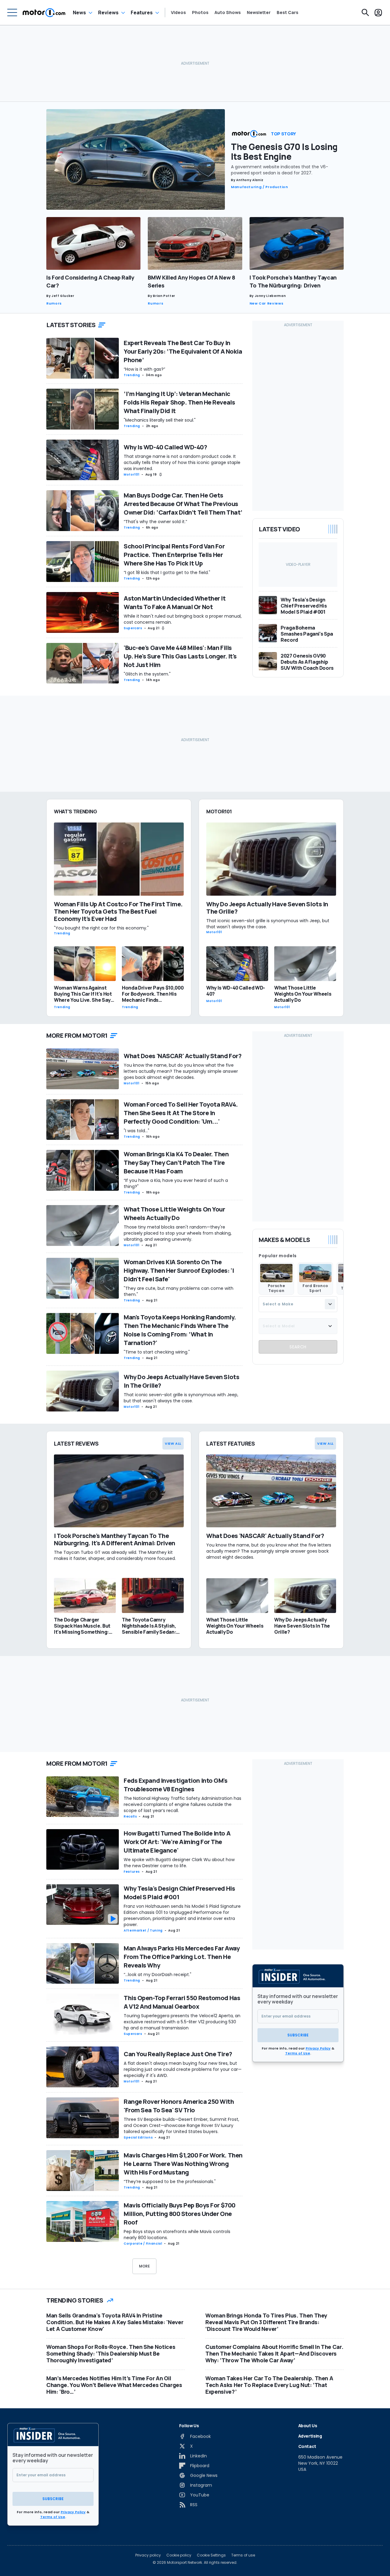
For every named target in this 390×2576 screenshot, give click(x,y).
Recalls (130, 1816)
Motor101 (132, 475)
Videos (178, 12)
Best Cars (287, 12)
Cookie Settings (211, 2555)
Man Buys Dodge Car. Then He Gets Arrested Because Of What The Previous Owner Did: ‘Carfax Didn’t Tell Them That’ (183, 504)
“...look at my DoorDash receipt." (158, 1975)
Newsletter (259, 12)
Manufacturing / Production (260, 187)
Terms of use (243, 2555)
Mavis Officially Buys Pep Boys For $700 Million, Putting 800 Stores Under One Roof (180, 2214)
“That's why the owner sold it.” (155, 522)
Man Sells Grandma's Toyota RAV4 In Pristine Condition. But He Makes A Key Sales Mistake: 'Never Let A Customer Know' (115, 2322)
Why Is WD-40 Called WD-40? (165, 447)
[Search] (365, 12)
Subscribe (298, 2035)
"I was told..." (136, 1131)
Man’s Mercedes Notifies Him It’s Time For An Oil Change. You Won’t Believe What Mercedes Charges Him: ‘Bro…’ (114, 2385)
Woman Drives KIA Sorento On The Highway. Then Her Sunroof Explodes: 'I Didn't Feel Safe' (179, 1270)
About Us (308, 2426)
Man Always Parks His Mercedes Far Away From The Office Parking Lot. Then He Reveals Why (182, 1957)
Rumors (54, 303)
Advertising (310, 2436)
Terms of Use (298, 2053)
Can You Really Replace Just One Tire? (178, 2054)
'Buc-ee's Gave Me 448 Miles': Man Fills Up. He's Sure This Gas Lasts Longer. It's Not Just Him (180, 656)
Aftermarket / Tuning (143, 1930)
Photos (200, 12)
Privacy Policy (318, 2048)
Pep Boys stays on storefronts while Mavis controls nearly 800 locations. (177, 2235)
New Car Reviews (267, 303)
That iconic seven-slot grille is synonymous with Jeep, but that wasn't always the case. (181, 1398)
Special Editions (138, 2137)
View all (173, 1443)
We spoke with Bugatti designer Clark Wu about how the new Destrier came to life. (179, 1863)
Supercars (133, 628)
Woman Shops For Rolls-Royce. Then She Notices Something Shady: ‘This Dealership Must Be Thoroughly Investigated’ (111, 2353)
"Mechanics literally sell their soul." (160, 420)
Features (142, 12)
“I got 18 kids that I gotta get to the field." (167, 573)
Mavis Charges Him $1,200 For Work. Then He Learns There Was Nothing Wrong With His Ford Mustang (183, 2164)
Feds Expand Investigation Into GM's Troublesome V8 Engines (176, 1785)
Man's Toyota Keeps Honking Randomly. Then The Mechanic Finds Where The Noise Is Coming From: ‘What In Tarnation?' (180, 1330)
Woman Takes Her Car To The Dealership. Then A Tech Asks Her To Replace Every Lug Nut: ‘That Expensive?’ (269, 2385)
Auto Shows (228, 12)
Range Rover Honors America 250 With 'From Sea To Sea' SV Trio (179, 2106)
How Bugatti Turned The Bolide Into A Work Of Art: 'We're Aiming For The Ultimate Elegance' (177, 1842)
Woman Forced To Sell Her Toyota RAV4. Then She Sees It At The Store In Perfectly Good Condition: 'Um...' (181, 1113)
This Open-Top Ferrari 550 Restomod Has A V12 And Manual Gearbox (182, 2002)
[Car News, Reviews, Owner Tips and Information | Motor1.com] (44, 12)
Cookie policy (179, 2555)
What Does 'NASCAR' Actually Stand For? (183, 1056)
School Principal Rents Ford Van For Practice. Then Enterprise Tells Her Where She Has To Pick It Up (174, 555)
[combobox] (298, 1304)
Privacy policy (148, 2555)
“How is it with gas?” (144, 369)
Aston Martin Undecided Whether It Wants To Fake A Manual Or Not (175, 603)
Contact (307, 2446)
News (79, 12)
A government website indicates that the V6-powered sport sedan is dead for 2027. (280, 170)
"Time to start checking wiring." (157, 1352)
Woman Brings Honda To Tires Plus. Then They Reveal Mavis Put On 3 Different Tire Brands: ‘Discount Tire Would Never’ (266, 2322)
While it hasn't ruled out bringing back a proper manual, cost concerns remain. (183, 619)
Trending (132, 375)
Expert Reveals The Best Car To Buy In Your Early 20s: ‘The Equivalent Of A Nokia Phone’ (183, 351)
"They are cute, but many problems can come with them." (179, 1291)
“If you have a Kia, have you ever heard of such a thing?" (176, 1183)
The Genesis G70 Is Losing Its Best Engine (284, 152)
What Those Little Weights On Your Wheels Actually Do (174, 1213)
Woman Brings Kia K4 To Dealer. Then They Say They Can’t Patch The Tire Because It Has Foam (176, 1163)
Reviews (108, 12)
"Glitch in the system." (147, 674)
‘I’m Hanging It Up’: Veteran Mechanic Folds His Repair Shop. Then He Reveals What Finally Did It (179, 402)
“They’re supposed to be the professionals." (170, 2182)
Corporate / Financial (143, 2244)
